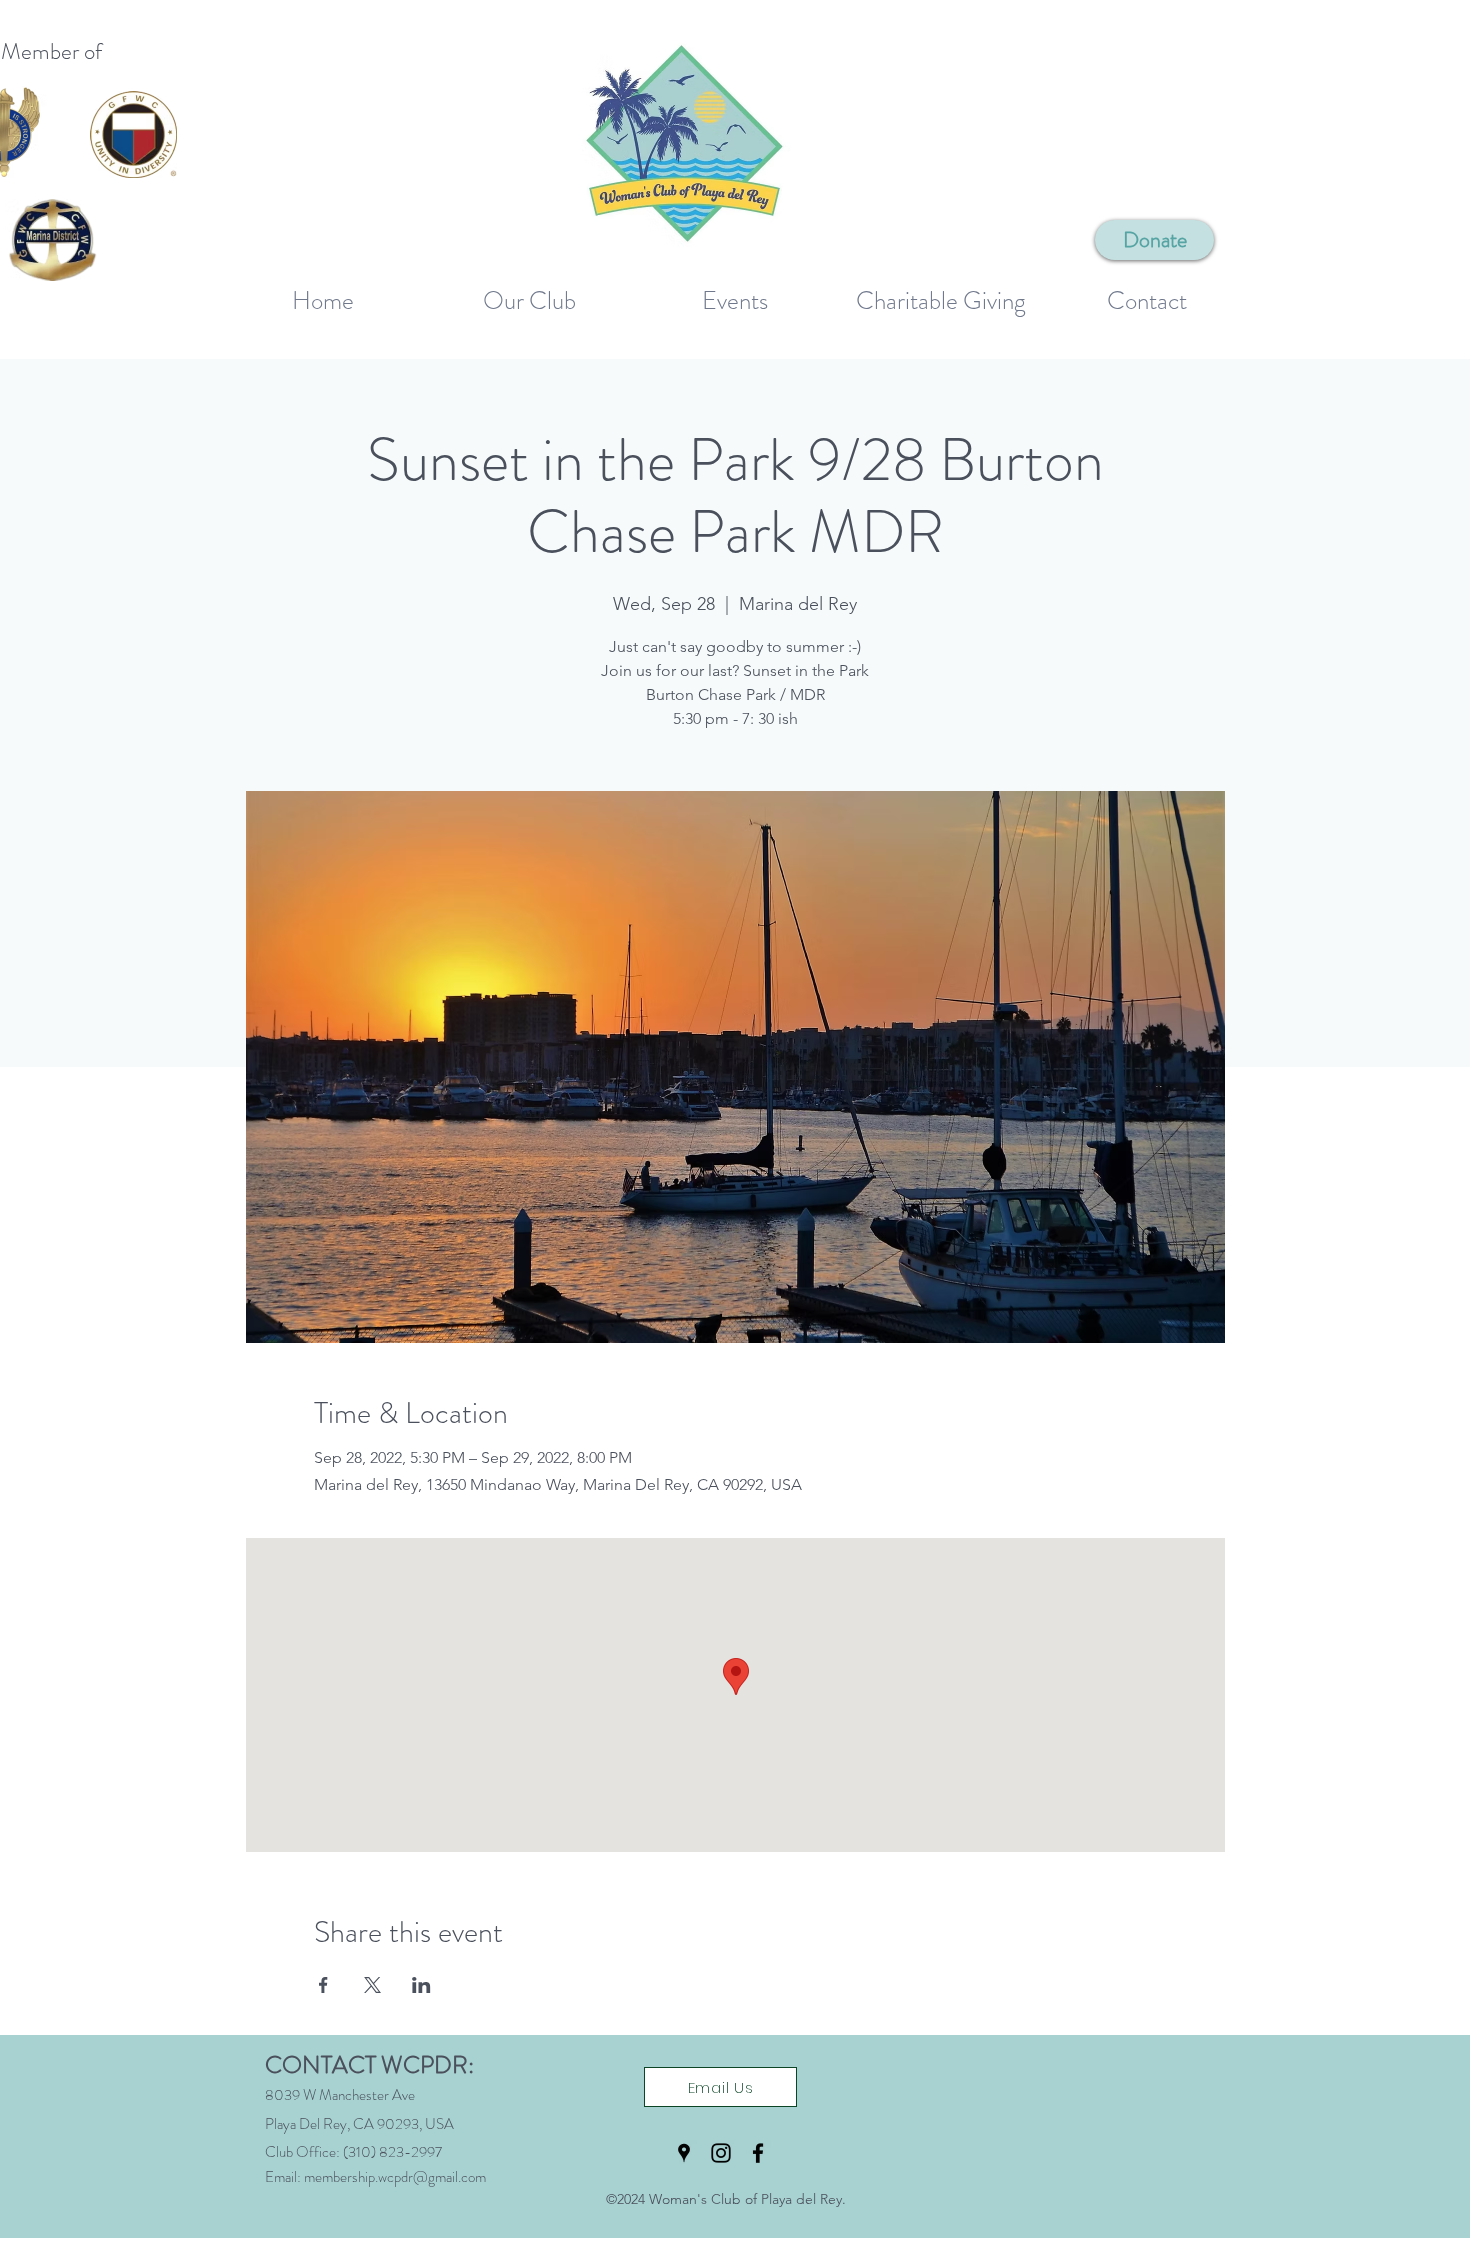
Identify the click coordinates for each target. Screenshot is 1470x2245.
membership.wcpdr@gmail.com (395, 2177)
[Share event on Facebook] (323, 1985)
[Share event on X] (372, 1985)
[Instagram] (721, 2153)
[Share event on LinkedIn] (421, 1985)
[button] (529, 292)
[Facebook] (758, 2153)
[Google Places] (684, 2153)
